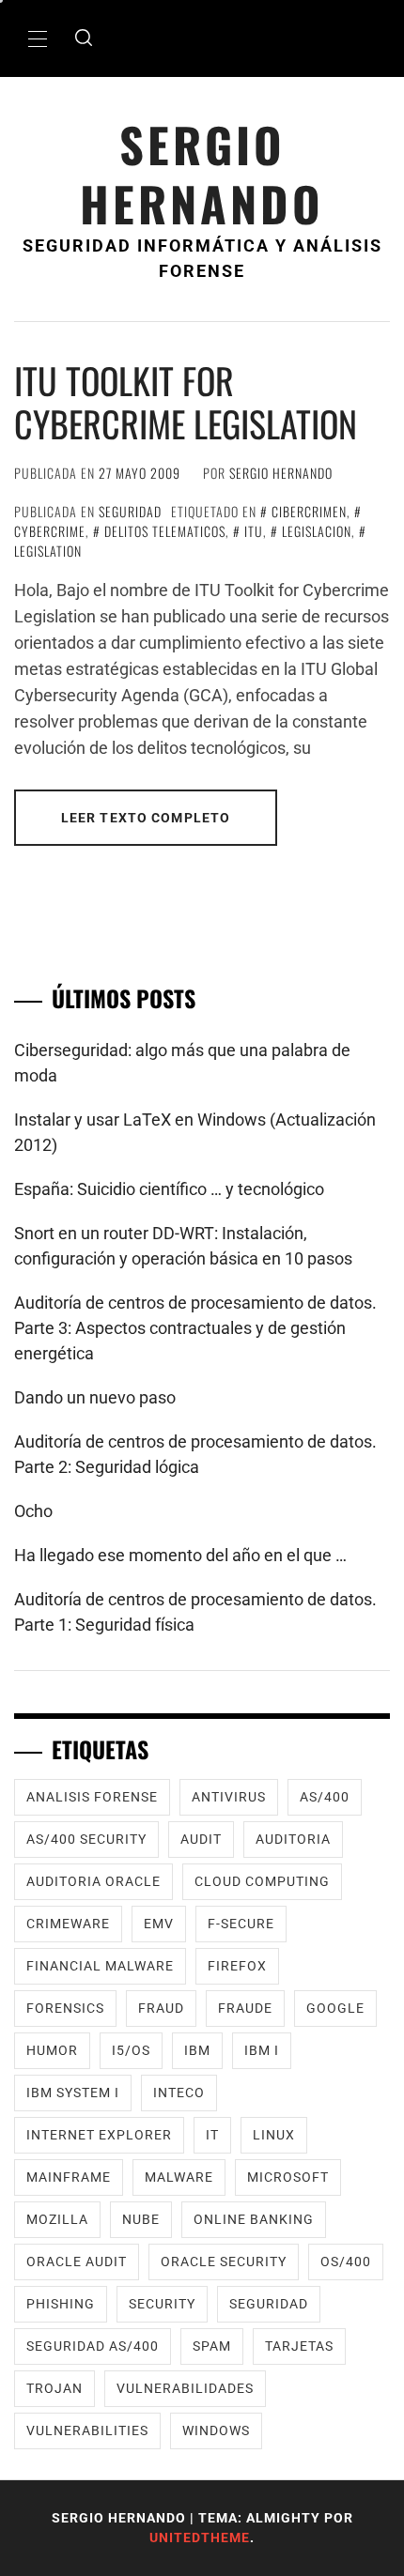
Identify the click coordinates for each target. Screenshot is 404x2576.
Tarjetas (299, 2346)
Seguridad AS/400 (93, 2346)
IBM (197, 2050)
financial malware (100, 1966)
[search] (84, 38)
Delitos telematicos (165, 531)
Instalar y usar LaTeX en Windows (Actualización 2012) (195, 1132)
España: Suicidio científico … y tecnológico (169, 1189)
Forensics (65, 2008)
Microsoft (288, 2177)
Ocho (33, 1511)
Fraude (245, 2008)
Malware (179, 2177)
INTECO (179, 2093)
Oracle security (224, 2262)
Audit (201, 1839)
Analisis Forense (92, 1797)
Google (335, 2008)
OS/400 (346, 2262)
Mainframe (69, 2177)
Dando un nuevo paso (95, 1397)
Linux (274, 2135)
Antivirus (229, 1797)
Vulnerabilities (87, 2430)
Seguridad (130, 511)
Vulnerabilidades (185, 2388)
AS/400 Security (86, 1839)
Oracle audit (77, 2262)
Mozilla (57, 2219)
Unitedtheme (200, 2538)
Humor (52, 2050)
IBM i (262, 2050)
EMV (159, 1924)
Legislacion (317, 531)
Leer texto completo (146, 818)
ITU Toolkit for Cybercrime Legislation (186, 402)
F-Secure (241, 1924)
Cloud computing (262, 1881)
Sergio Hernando (202, 174)
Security (162, 2304)
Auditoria (293, 1839)
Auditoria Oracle (93, 1881)
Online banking (254, 2219)
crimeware (68, 1924)
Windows (216, 2430)
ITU (254, 531)
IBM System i (73, 2093)
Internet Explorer (99, 2135)
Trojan (54, 2388)
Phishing (61, 2304)
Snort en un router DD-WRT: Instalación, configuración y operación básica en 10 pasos (183, 1246)
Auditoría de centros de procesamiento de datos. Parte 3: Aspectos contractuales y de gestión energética (195, 1328)
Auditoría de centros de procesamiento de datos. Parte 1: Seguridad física (195, 1612)
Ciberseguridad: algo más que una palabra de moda (182, 1063)
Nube (141, 2219)
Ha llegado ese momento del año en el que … (180, 1555)
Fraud (161, 2008)
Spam (212, 2346)
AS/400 (325, 1797)
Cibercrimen (309, 511)
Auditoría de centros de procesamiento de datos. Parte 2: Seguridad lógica (195, 1454)
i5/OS (131, 2050)
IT (212, 2135)
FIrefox (237, 1966)
